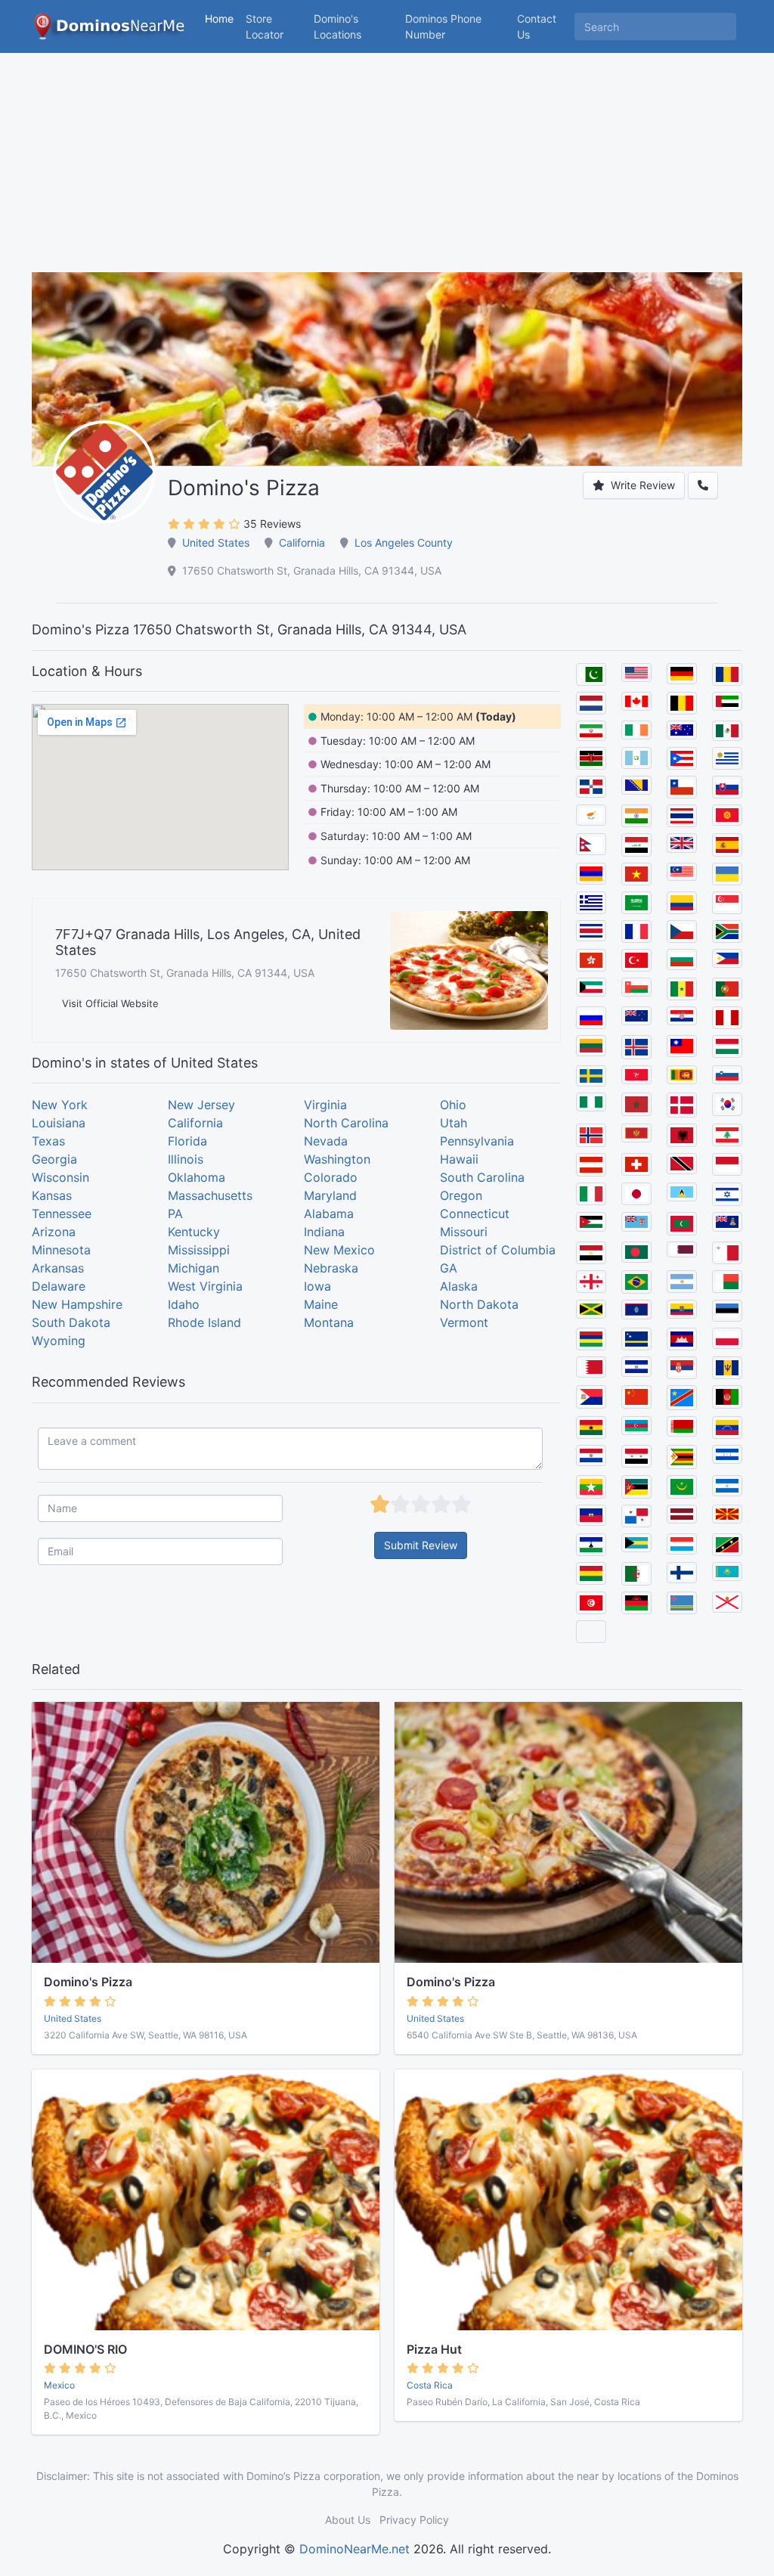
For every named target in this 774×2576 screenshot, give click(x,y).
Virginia (325, 1105)
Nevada (326, 1141)
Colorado (331, 1177)
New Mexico (339, 1250)
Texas (48, 1141)
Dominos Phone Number (443, 26)
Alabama (329, 1214)
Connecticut (475, 1214)
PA (175, 1214)
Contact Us (537, 26)
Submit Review (421, 1545)
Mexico (59, 2385)
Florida (187, 1141)
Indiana (324, 1232)
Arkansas (58, 1268)
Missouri (464, 1232)
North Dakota (479, 1304)
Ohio (453, 1105)
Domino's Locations (356, 26)
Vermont (464, 1322)
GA (449, 1268)
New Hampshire (77, 1304)
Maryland (330, 1195)
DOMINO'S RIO (85, 2349)
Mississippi (199, 1250)
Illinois (186, 1159)
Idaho (184, 1304)
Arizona (54, 1232)
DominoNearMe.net (354, 2549)
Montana (329, 1322)
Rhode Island (204, 1322)
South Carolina (482, 1177)
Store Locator (265, 26)
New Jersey (201, 1105)
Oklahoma (197, 1177)
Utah (454, 1123)
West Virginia (205, 1286)
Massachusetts (210, 1195)
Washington (337, 1159)
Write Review (641, 485)
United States (216, 542)
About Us (348, 2520)
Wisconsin (60, 1177)
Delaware (59, 1286)
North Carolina (346, 1123)
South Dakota (71, 1322)
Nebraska (331, 1268)
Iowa (317, 1286)
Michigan (193, 1268)
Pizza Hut (434, 2349)
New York (60, 1105)
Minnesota (61, 1250)
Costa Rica (430, 2385)
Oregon (461, 1195)
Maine (321, 1304)
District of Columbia (498, 1250)
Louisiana (59, 1123)
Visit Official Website (110, 1003)
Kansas (52, 1195)
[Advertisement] (387, 166)
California (302, 542)
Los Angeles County (404, 542)
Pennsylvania (477, 1141)
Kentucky (194, 1232)
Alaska (459, 1286)
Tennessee (62, 1214)
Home (219, 19)
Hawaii (459, 1159)
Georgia (54, 1159)
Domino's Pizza (88, 1982)
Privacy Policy (414, 2520)
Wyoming (59, 1341)
